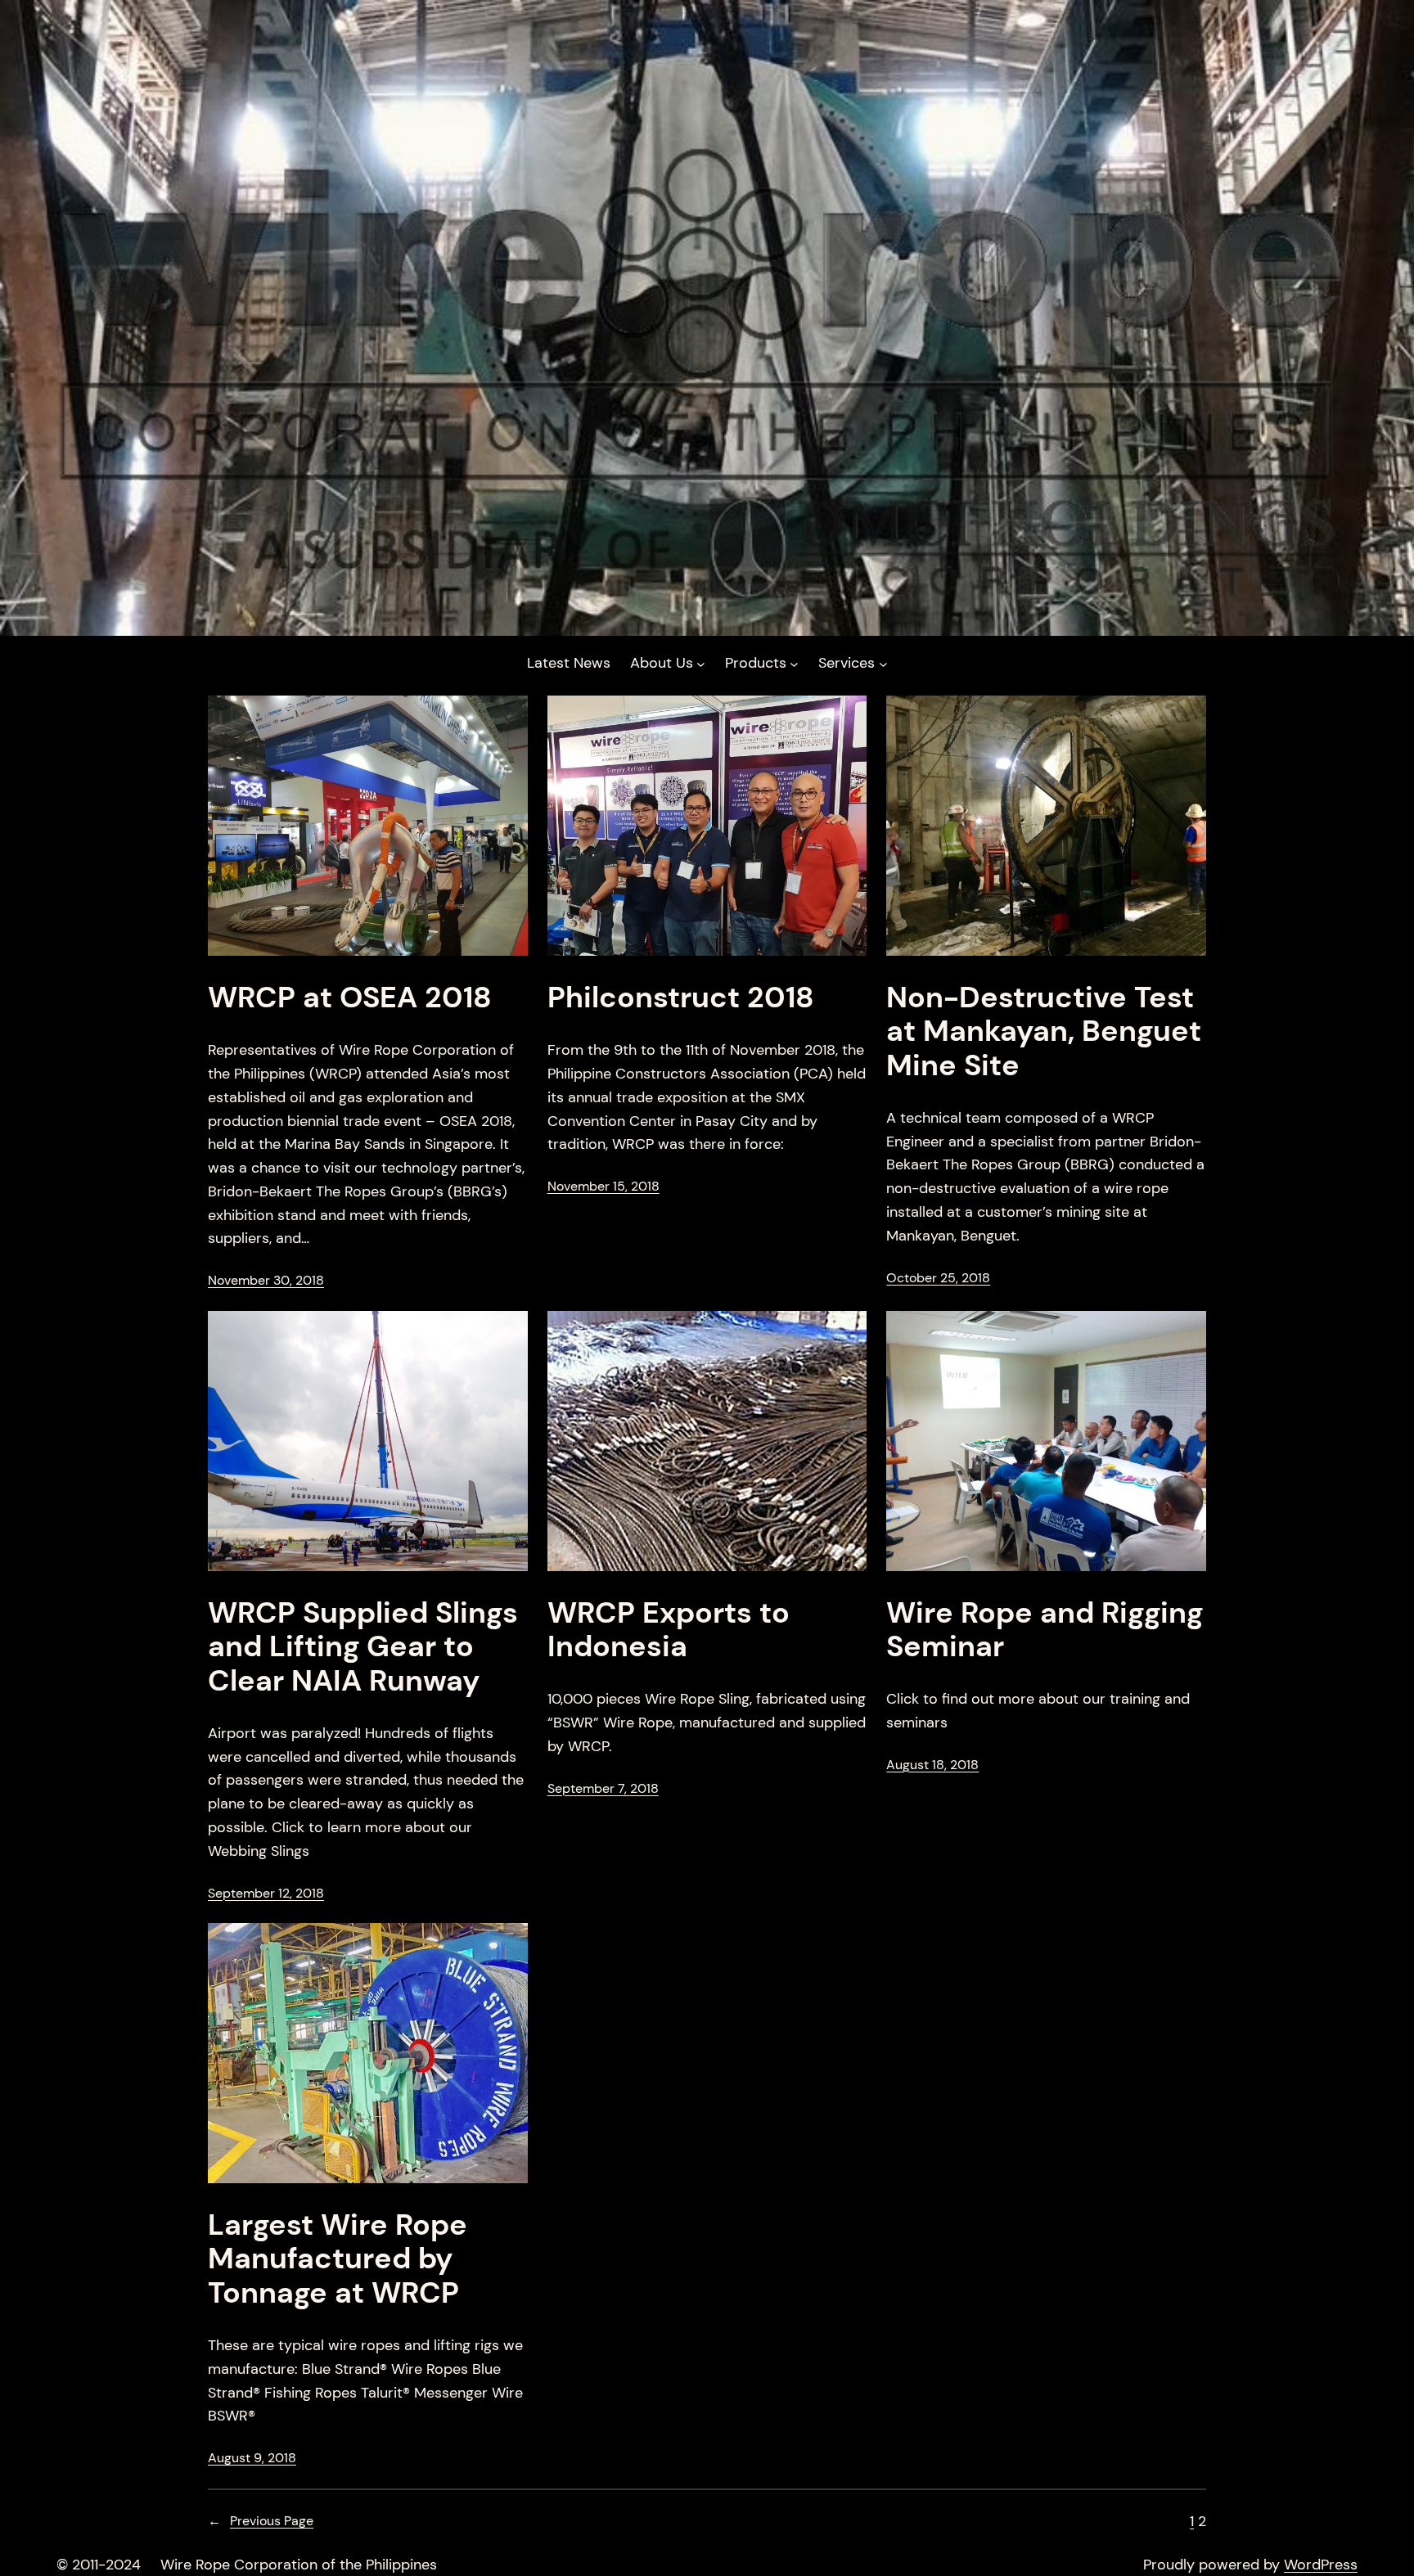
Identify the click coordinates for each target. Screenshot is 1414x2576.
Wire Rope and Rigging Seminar (1045, 1630)
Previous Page (261, 2521)
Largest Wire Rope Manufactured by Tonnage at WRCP (338, 2259)
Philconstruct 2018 (681, 997)
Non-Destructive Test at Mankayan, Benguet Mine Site (1044, 1031)
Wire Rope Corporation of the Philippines (299, 2565)
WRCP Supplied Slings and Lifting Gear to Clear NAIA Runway (363, 1646)
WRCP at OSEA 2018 (350, 997)
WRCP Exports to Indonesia (669, 1630)
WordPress (1321, 2565)
